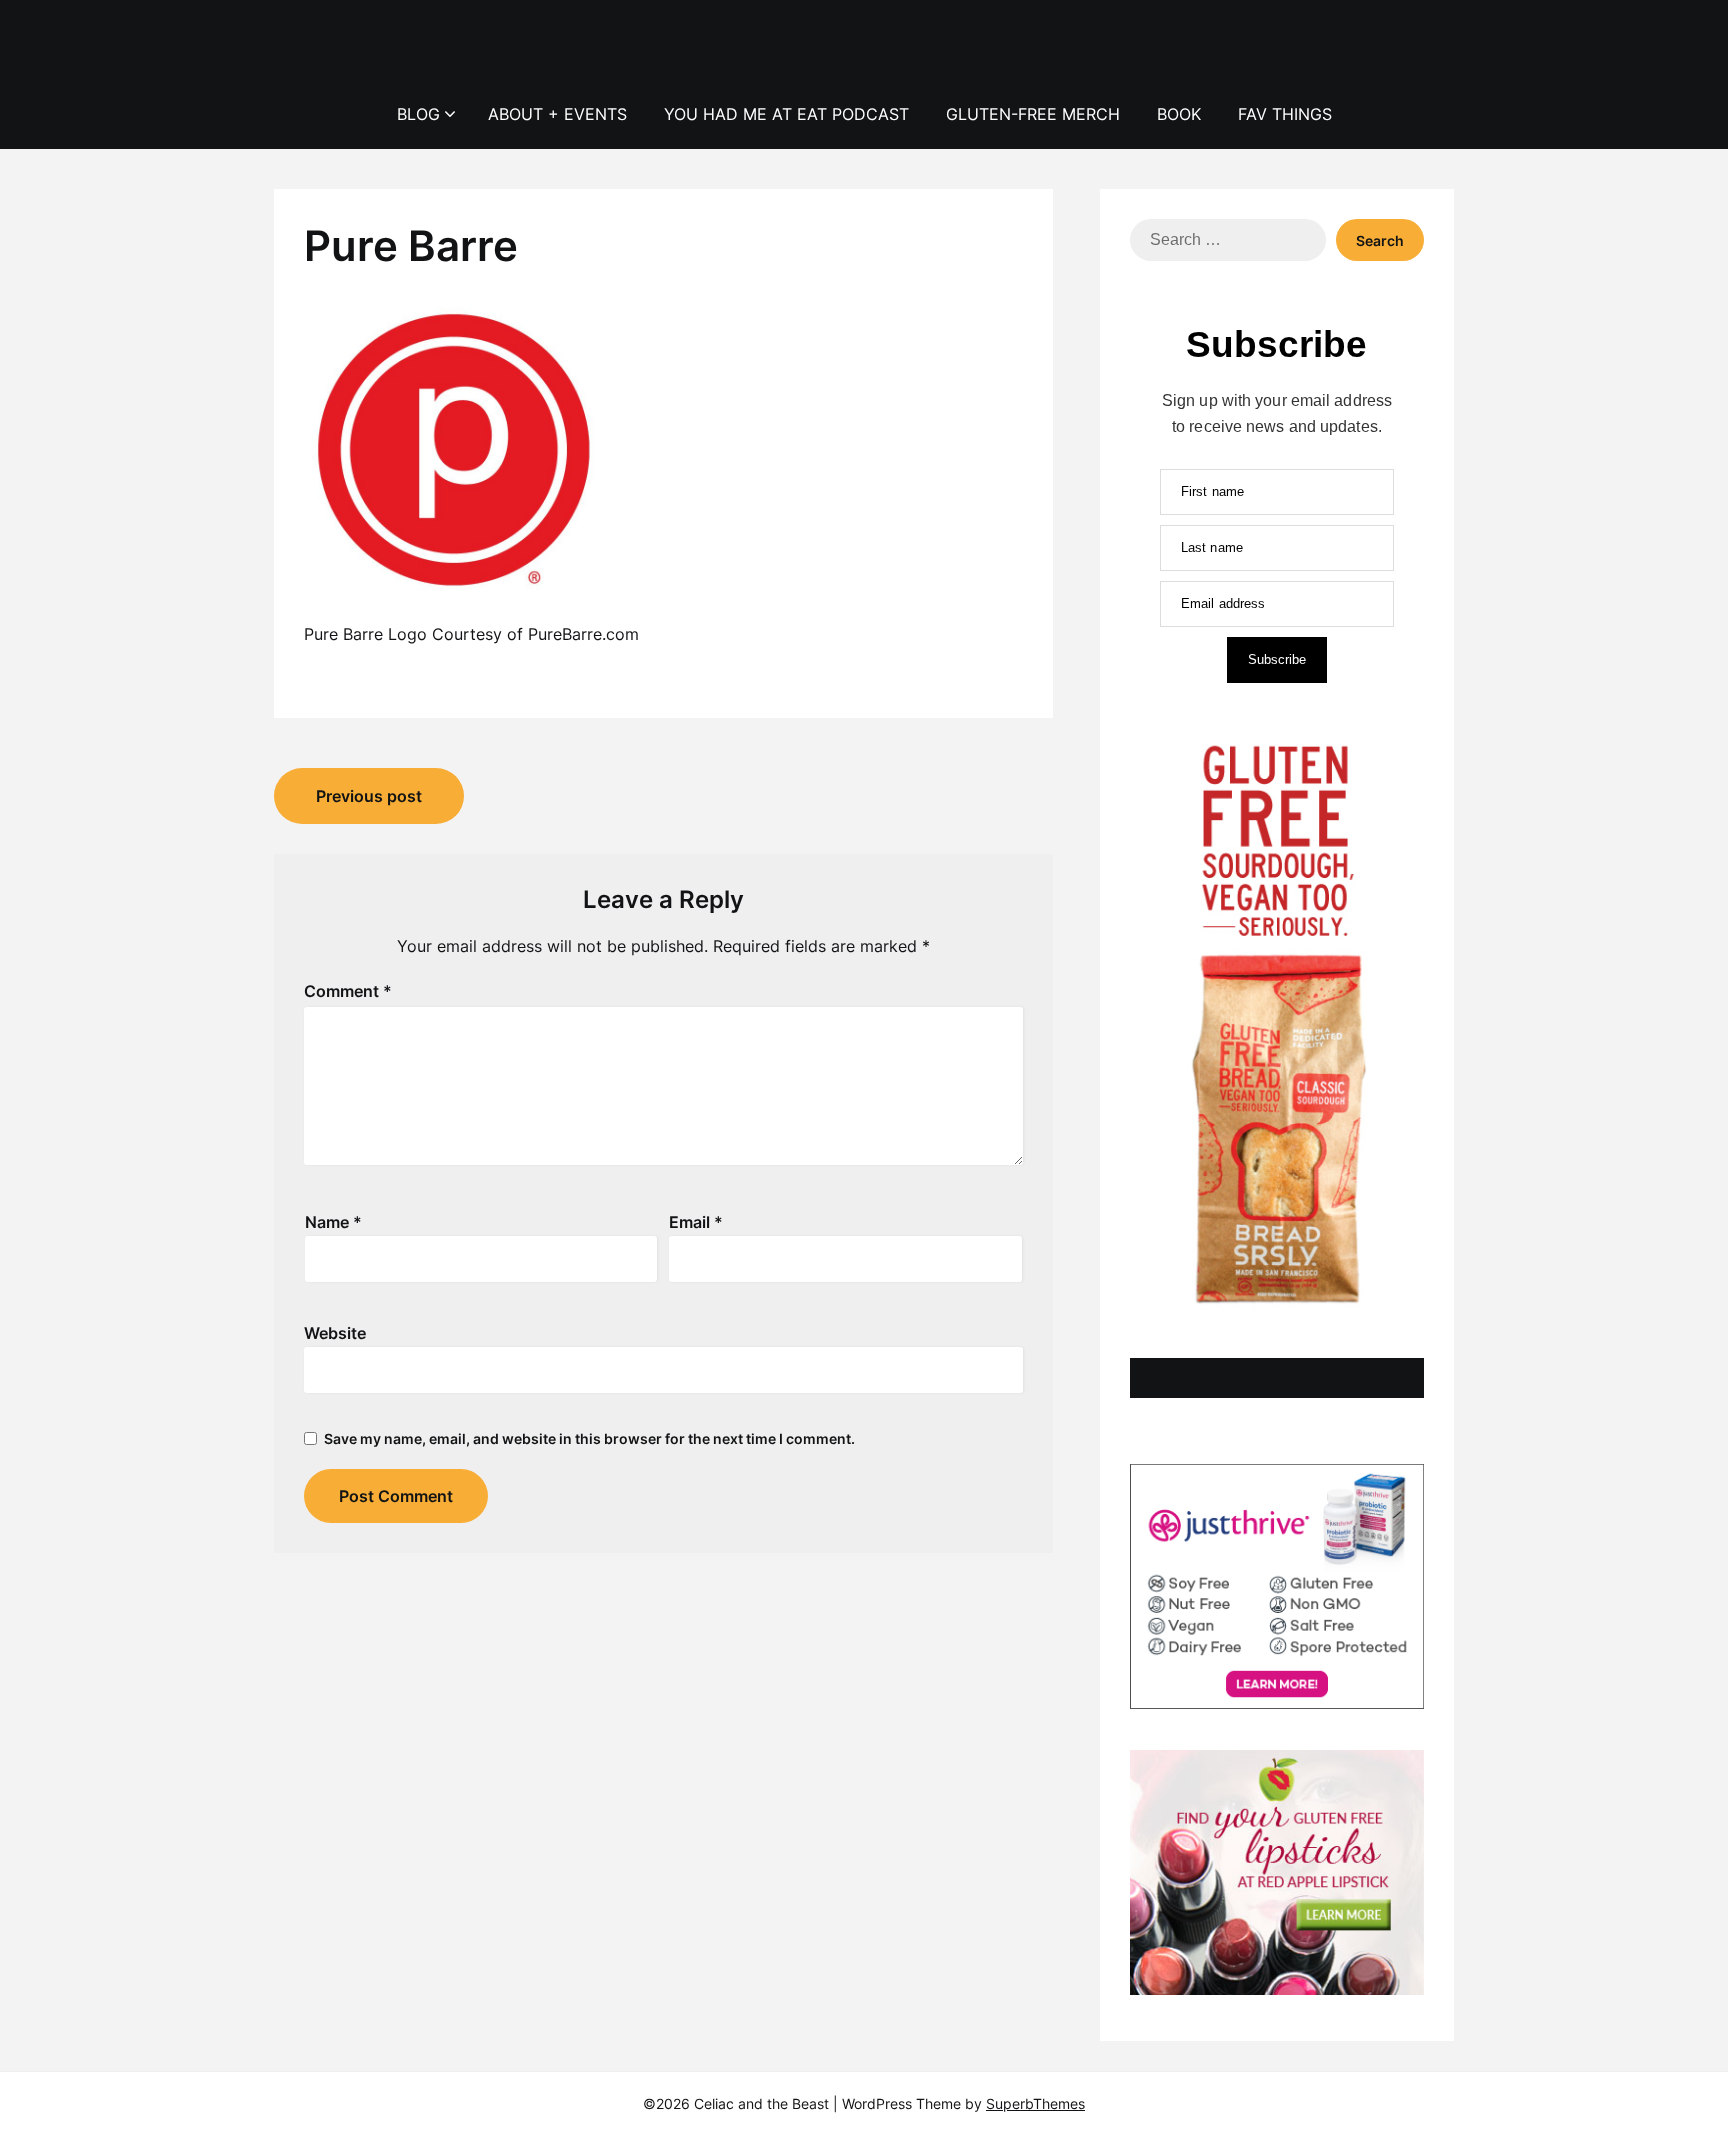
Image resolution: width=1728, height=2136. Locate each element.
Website (335, 1333)
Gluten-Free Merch (1033, 114)
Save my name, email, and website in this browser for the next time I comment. (589, 1438)
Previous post (369, 796)
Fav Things (1285, 114)
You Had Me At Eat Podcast (786, 114)
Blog (418, 114)
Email (696, 1222)
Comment (348, 991)
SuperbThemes (1035, 2103)
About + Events (557, 114)
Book (1179, 114)
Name (333, 1222)
